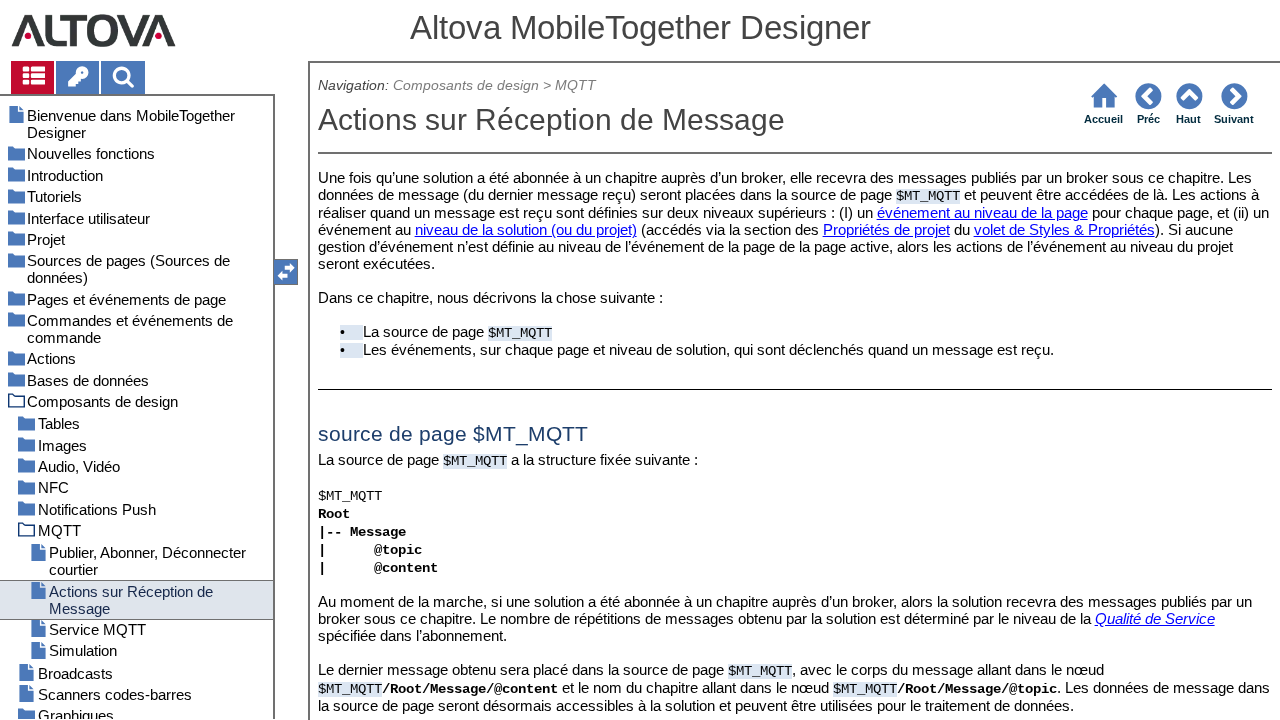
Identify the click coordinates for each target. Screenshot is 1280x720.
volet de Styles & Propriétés (1064, 229)
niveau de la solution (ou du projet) (526, 229)
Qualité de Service (1155, 618)
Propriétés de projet (886, 229)
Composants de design (466, 85)
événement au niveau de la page (982, 212)
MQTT (575, 85)
